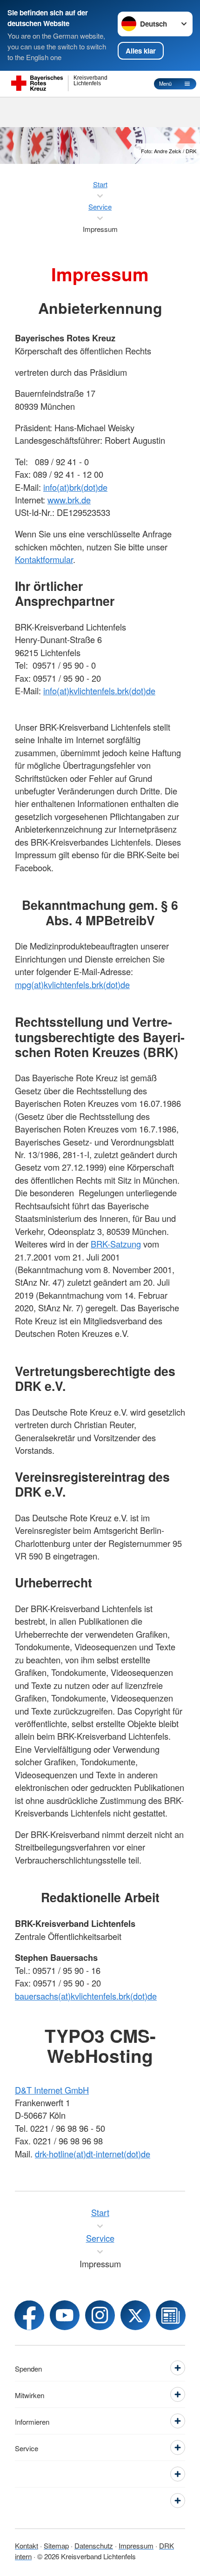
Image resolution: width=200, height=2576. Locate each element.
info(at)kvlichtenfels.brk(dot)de (99, 691)
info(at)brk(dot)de (75, 487)
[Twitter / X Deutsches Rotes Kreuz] (135, 2315)
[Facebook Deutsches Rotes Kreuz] (29, 2315)
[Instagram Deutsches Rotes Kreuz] (100, 2315)
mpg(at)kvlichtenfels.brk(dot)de (72, 984)
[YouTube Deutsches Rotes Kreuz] (65, 2315)
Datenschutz (94, 2545)
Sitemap (56, 2545)
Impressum (136, 2545)
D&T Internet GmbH (52, 2090)
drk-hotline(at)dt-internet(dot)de (93, 2154)
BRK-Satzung (116, 1244)
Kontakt (27, 2545)
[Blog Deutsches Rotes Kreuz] (171, 2315)
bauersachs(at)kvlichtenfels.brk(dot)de (86, 1996)
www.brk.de (69, 500)
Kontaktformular (44, 559)
